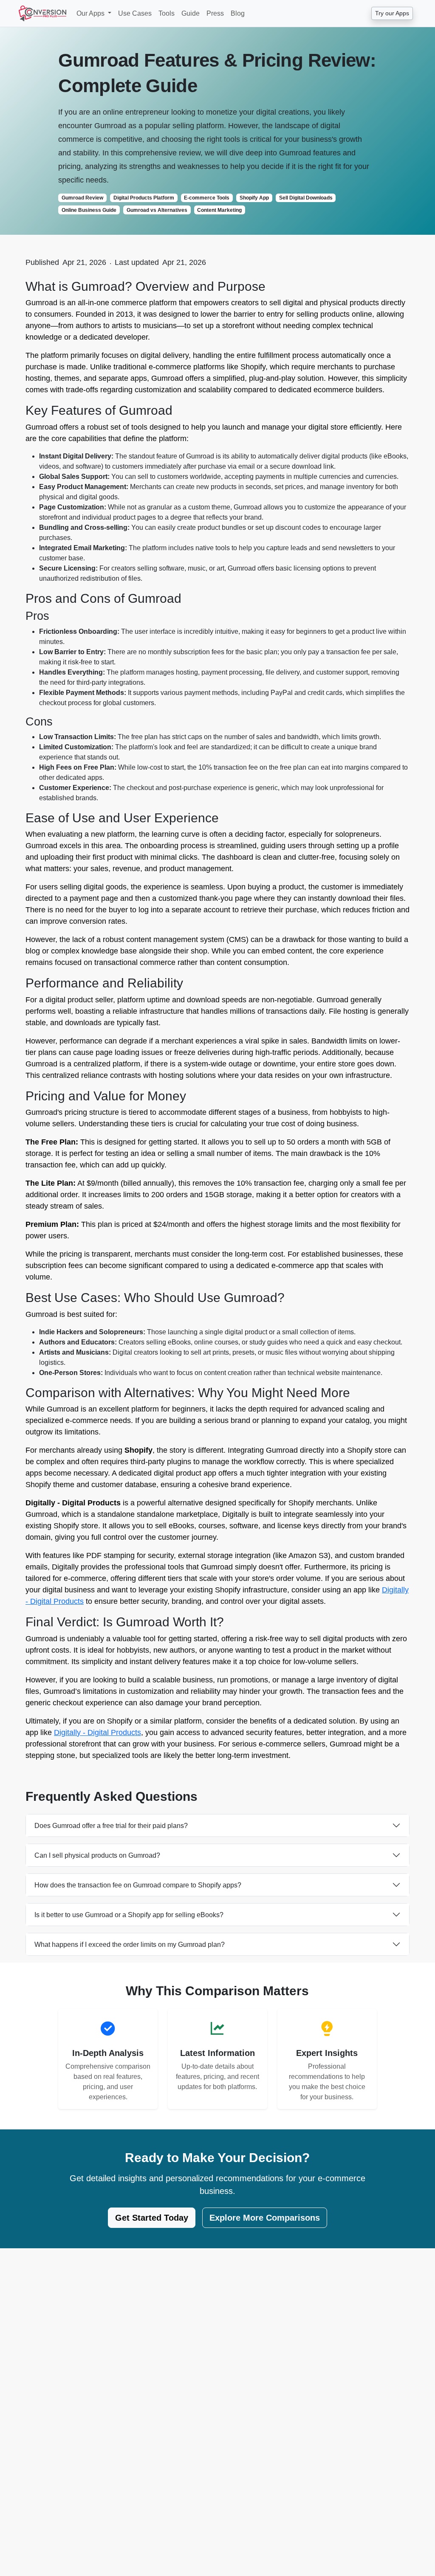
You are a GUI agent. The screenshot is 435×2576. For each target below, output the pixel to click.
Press (215, 13)
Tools (167, 13)
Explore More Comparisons (265, 2218)
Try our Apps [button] (392, 13)
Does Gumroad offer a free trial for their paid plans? (111, 1826)
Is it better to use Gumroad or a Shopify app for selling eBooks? (129, 1915)
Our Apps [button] (91, 13)
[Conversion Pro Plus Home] (42, 13)
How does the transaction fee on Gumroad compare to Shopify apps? (138, 1885)
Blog (238, 13)
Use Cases (135, 13)
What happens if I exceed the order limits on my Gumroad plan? (130, 1945)
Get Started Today (152, 2218)
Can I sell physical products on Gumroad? (97, 1855)
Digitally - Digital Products (97, 1732)
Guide (191, 13)
